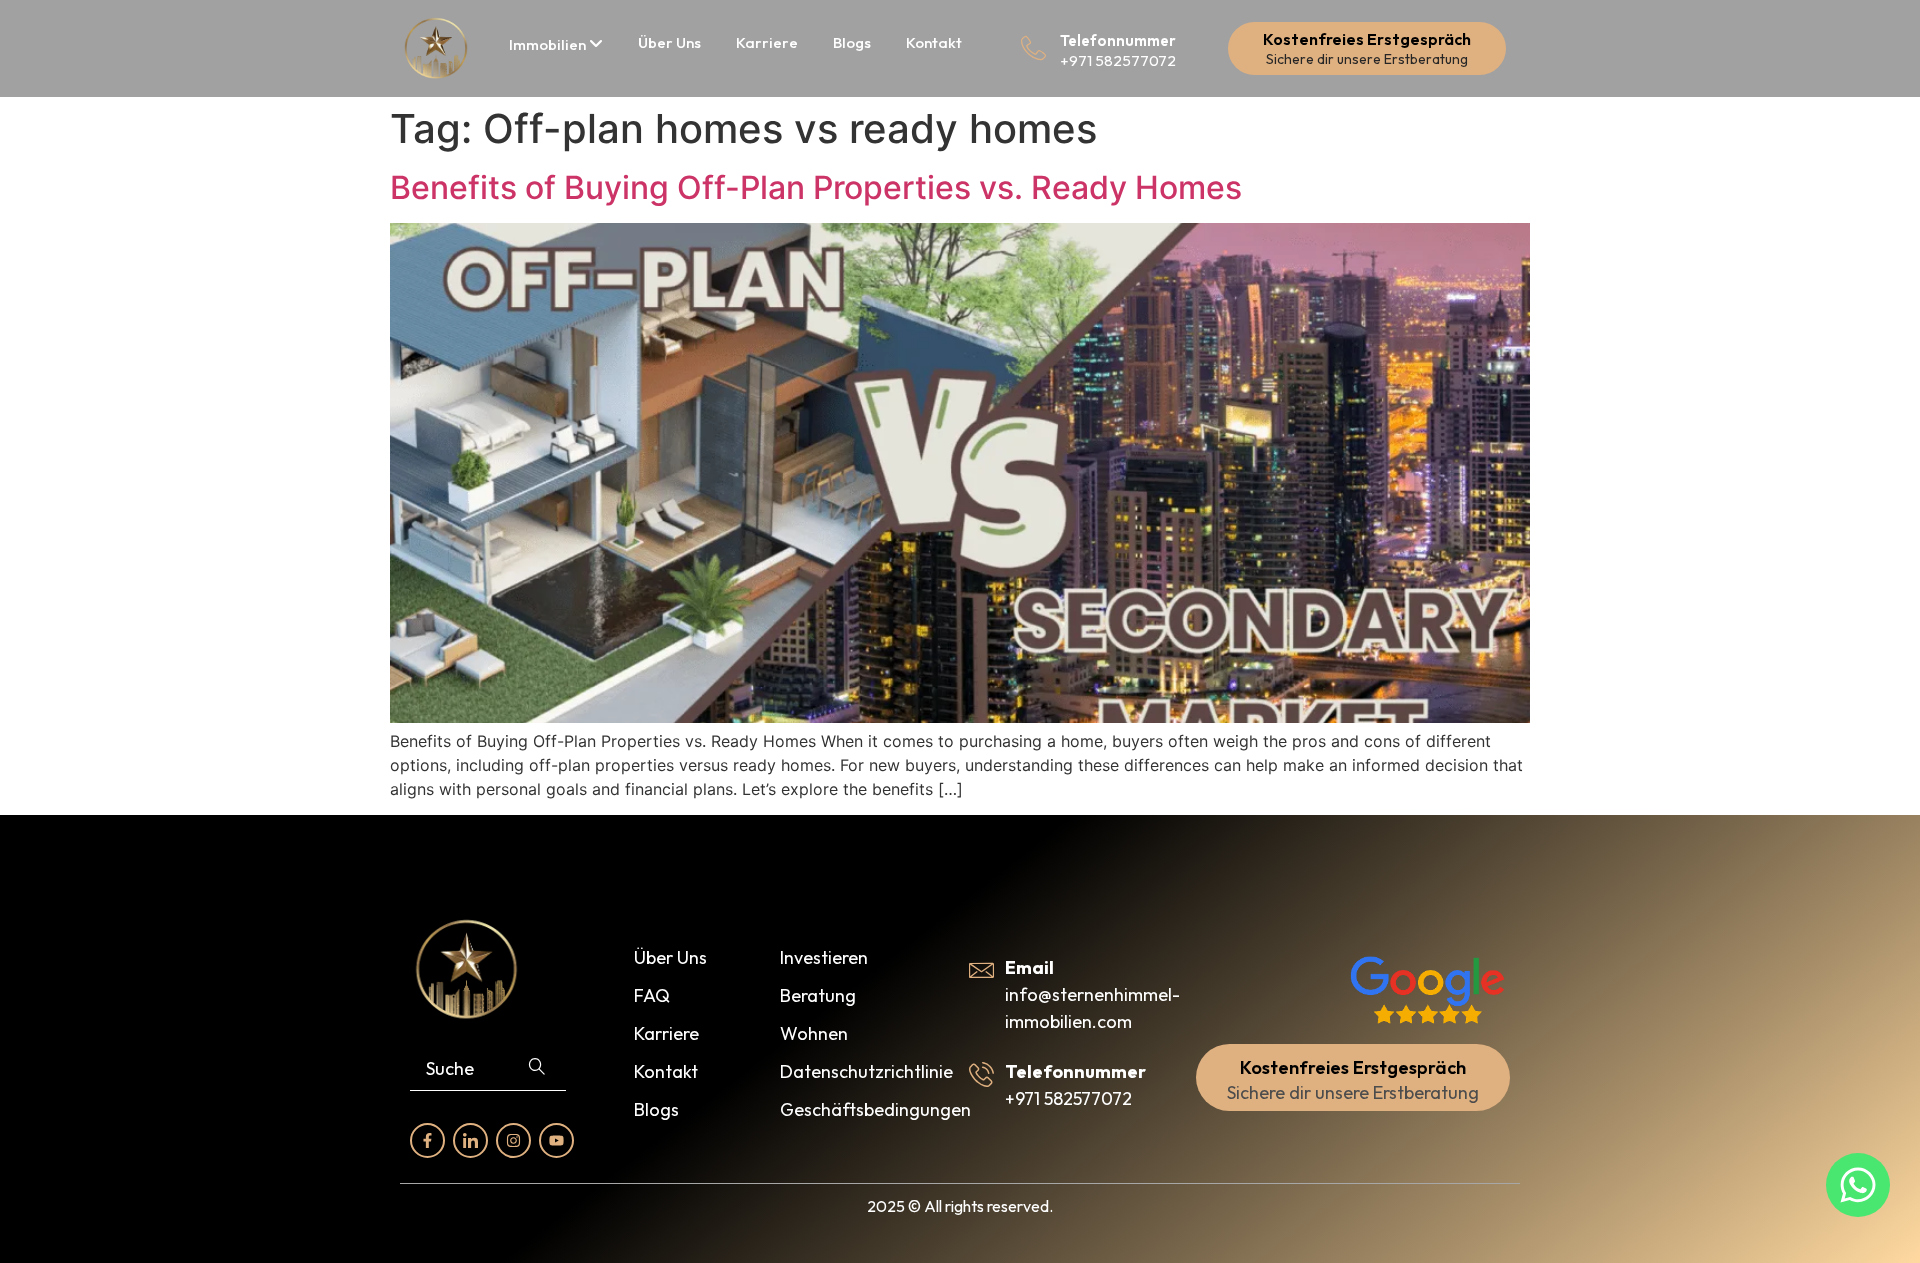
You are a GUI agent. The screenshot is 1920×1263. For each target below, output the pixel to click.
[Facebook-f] (427, 1140)
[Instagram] (513, 1140)
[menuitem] (556, 44)
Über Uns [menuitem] (669, 42)
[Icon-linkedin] (470, 1140)
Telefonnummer (1118, 40)
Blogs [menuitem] (852, 42)
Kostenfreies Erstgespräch (1367, 39)
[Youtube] (556, 1140)
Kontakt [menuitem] (934, 42)
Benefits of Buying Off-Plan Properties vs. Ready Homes (816, 187)
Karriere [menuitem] (767, 42)
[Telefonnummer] (1033, 48)
